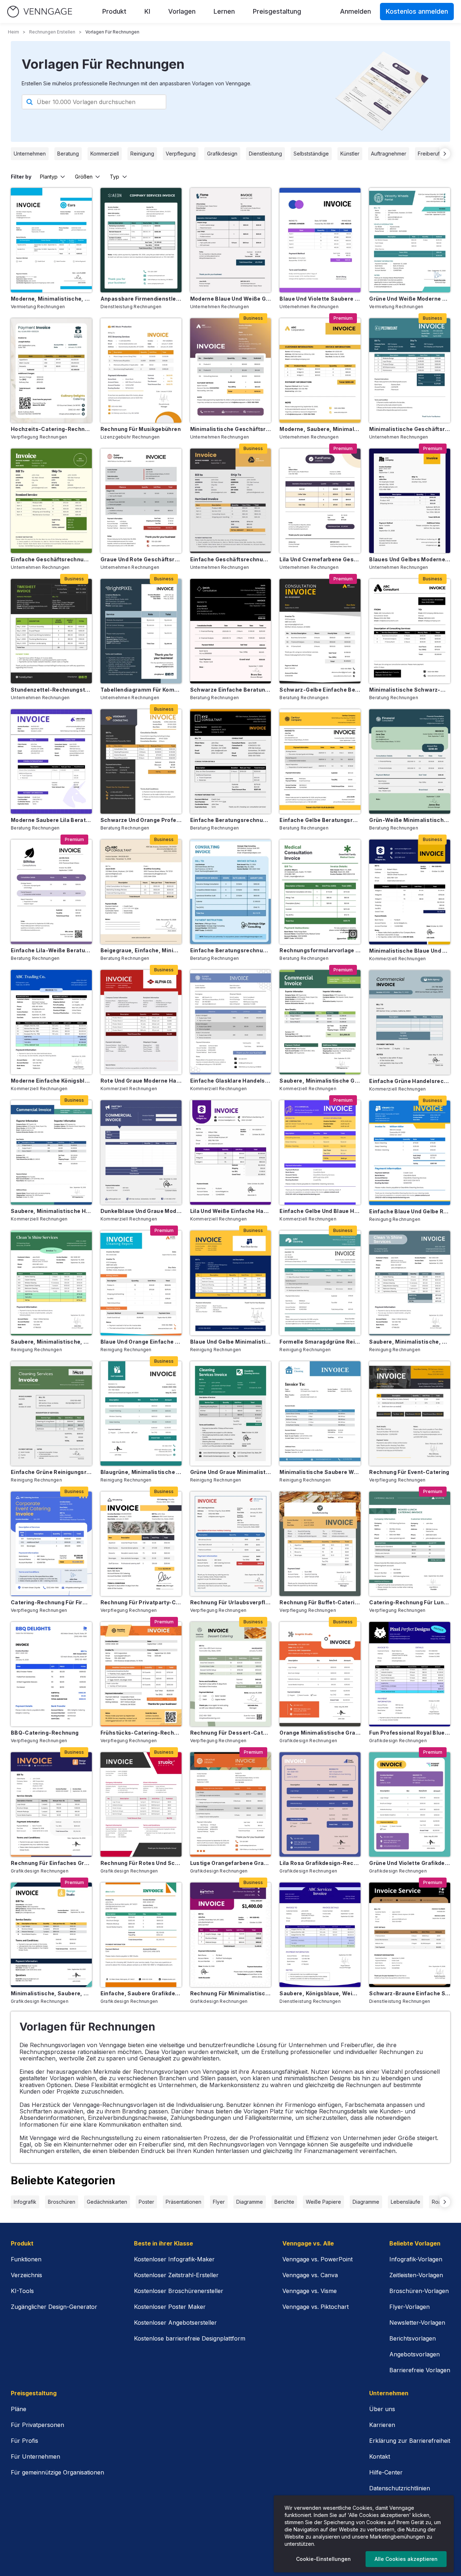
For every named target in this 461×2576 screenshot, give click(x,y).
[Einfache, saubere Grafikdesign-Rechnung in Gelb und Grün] (141, 1935)
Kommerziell (105, 154)
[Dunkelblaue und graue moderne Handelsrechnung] (141, 1152)
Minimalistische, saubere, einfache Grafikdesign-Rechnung (51, 1993)
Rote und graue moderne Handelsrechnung (141, 1081)
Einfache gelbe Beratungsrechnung (320, 820)
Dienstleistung (265, 154)
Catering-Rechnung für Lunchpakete (410, 1602)
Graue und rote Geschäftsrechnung (141, 559)
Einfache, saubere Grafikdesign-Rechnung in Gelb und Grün (141, 1993)
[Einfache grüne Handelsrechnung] (410, 1022)
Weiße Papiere (323, 2202)
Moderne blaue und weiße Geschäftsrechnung (231, 299)
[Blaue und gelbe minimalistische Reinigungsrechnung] (231, 1283)
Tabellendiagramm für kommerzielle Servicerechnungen (141, 690)
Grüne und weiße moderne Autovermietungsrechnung (410, 299)
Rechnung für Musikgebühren (141, 429)
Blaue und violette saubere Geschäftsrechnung (320, 299)
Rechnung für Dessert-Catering (231, 1733)
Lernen (224, 11)
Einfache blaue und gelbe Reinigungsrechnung (410, 1211)
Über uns (382, 2409)
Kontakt (380, 2456)
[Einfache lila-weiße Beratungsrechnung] (51, 892)
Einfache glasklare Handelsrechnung (231, 1081)
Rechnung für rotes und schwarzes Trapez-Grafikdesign (141, 1863)
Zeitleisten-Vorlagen (416, 2275)
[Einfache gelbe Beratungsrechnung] (320, 761)
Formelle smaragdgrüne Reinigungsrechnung (320, 1342)
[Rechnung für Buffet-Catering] (320, 1544)
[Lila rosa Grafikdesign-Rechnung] (320, 1804)
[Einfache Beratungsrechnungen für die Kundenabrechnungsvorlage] (231, 892)
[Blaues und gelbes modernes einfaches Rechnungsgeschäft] (410, 501)
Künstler (350, 154)
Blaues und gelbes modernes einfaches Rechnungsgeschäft (410, 559)
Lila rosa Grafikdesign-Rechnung (320, 1863)
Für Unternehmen (35, 2456)
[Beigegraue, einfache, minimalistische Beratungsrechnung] (141, 892)
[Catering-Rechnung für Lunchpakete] (410, 1544)
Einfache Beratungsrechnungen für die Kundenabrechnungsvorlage (231, 950)
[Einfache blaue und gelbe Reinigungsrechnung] (410, 1153)
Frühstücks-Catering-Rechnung (141, 1733)
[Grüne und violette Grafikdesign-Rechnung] (410, 1804)
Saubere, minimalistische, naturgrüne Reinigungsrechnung (51, 1342)
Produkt (114, 11)
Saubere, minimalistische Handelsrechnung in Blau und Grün (51, 1211)
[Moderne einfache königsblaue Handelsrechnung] (51, 1022)
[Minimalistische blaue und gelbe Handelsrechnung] (410, 892)
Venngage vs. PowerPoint (317, 2259)
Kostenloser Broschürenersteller (179, 2291)
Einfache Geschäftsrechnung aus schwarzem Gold (231, 559)
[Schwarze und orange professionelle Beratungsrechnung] (141, 761)
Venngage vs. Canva (310, 2275)
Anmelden (355, 11)
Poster (146, 2202)
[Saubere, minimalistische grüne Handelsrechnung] (320, 1022)
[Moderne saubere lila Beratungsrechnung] (51, 761)
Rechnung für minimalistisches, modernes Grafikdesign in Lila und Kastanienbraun (231, 1993)
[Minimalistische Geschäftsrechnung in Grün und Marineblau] (410, 370)
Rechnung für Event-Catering (409, 1472)
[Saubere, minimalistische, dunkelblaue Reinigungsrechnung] (410, 1283)
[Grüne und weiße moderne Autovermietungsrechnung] (410, 240)
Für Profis (24, 2441)
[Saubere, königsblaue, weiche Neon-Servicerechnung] (320, 1935)
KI (147, 11)
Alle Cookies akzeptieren (406, 2559)
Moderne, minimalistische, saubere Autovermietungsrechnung (51, 299)
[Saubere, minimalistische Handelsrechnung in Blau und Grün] (51, 1152)
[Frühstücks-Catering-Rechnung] (141, 1674)
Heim (14, 32)
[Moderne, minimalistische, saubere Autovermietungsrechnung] (51, 240)
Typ (115, 177)
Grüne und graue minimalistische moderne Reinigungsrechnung (231, 1472)
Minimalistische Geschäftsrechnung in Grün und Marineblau (410, 429)
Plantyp (49, 177)
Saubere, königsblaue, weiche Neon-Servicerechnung (320, 1993)
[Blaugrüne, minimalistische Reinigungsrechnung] (141, 1413)
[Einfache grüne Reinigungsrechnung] (51, 1413)
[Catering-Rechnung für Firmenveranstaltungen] (51, 1544)
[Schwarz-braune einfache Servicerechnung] (410, 1935)
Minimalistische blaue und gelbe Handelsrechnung (410, 951)
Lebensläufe (406, 2202)
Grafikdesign (222, 154)
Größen (84, 177)
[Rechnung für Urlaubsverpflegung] (231, 1544)
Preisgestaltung (277, 11)
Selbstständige (311, 154)
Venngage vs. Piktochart (315, 2307)
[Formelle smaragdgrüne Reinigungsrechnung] (320, 1283)
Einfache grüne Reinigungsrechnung (51, 1472)
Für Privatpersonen (37, 2425)
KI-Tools (22, 2291)
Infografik (25, 2202)
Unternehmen (30, 154)
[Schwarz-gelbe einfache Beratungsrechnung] (320, 631)
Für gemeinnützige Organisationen (57, 2472)
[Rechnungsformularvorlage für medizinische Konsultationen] (320, 892)
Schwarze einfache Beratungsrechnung (231, 690)
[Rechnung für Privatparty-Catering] (141, 1544)
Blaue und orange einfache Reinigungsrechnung (141, 1342)
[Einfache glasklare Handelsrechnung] (231, 1022)
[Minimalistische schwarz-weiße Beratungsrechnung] (410, 631)
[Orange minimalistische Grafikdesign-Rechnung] (320, 1674)
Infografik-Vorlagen (416, 2259)
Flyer (219, 2202)
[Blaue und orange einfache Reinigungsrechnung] (141, 1283)
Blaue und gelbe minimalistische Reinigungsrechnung (231, 1342)
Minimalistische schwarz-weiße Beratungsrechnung (410, 690)
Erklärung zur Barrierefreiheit (410, 2441)
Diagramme (250, 2202)
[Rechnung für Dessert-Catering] (231, 1674)
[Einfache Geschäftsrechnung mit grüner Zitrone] (51, 501)
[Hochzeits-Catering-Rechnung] (51, 370)
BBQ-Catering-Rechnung (45, 1733)
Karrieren (382, 2425)
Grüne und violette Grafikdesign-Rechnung (410, 1863)
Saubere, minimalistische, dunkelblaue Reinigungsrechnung (410, 1342)
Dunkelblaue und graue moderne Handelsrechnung (141, 1211)
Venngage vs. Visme (310, 2291)
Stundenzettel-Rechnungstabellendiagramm (51, 690)
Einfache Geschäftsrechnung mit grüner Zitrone (51, 559)
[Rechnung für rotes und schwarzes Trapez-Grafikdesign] (141, 1804)
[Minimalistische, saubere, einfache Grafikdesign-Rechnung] (51, 1935)
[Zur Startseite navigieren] (40, 12)
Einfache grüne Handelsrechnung (410, 1081)
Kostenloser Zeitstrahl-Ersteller (176, 2275)
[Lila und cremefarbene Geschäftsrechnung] (320, 501)
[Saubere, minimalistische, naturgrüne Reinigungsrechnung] (51, 1283)
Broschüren (62, 2202)
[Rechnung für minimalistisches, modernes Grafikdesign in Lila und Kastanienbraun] (231, 1935)
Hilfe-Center (386, 2472)
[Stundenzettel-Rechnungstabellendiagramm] (51, 631)
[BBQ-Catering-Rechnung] (51, 1674)
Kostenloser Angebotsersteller (175, 2323)
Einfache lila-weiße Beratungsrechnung (51, 950)
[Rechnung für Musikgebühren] (141, 370)
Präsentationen (183, 2202)
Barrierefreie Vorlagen (420, 2370)
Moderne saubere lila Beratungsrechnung (51, 820)
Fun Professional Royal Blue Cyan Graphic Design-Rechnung (410, 1733)
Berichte (284, 2202)
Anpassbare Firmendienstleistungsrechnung (141, 299)
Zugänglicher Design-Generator (54, 2307)
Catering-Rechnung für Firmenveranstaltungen (51, 1602)
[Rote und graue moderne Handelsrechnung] (141, 1022)
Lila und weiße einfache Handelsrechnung (231, 1211)
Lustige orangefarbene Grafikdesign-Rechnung (231, 1863)
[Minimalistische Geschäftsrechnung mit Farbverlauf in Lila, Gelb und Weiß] (231, 370)
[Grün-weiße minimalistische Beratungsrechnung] (410, 761)
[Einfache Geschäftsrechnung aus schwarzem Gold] (231, 501)
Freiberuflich (433, 154)
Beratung (68, 154)
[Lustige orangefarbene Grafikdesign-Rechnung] (231, 1804)
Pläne (19, 2409)
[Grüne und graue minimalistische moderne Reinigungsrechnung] (231, 1413)
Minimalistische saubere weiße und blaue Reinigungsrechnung (320, 1472)
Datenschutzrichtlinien (400, 2488)
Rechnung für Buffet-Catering (320, 1602)
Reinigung (142, 154)
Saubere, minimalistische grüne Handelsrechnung (320, 1081)
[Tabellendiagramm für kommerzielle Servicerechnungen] (141, 631)
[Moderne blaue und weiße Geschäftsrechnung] (231, 240)
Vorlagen (182, 11)
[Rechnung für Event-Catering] (410, 1413)
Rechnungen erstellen (52, 32)
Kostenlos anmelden (417, 11)
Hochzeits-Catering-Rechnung (51, 429)
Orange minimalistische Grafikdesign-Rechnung (320, 1733)
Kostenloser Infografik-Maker (174, 2259)
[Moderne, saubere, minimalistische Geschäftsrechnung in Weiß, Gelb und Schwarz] (320, 370)
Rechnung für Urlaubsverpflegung (231, 1602)
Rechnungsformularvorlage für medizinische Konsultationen (320, 950)
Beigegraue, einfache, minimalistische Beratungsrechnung (141, 950)
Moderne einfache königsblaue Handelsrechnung (51, 1081)
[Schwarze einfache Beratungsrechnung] (231, 631)
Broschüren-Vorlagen (419, 2291)
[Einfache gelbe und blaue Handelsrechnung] (320, 1152)
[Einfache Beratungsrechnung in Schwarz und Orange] (231, 761)
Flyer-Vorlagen (409, 2307)
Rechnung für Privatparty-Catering (141, 1602)
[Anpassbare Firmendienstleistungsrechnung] (141, 240)
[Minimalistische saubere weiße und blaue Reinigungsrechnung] (320, 1413)
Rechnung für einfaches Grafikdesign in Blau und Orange (51, 1863)
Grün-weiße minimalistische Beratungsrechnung (410, 820)
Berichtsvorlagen (413, 2338)
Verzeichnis (26, 2275)
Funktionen (26, 2259)
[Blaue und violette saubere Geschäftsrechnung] (320, 240)
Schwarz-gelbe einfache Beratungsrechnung (320, 690)
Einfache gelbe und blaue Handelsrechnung (320, 1211)
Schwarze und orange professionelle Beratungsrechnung (141, 820)
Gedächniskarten (107, 2202)
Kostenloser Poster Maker (170, 2307)
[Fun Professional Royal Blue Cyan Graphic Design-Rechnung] (410, 1674)
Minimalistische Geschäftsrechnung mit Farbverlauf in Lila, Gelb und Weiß (231, 429)
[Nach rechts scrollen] (445, 154)
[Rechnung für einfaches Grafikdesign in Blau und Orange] (51, 1804)
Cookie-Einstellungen (323, 2559)
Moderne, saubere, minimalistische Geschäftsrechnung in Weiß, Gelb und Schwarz (320, 429)
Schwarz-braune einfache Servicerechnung (410, 1993)
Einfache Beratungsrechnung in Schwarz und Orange (231, 820)
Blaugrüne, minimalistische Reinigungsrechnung (141, 1472)
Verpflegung (181, 154)
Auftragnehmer (389, 154)
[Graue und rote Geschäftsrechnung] (141, 501)
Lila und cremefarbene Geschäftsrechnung (320, 559)
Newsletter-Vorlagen (417, 2323)
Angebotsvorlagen (415, 2354)
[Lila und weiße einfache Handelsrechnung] (231, 1152)
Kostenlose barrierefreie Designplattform (190, 2338)
